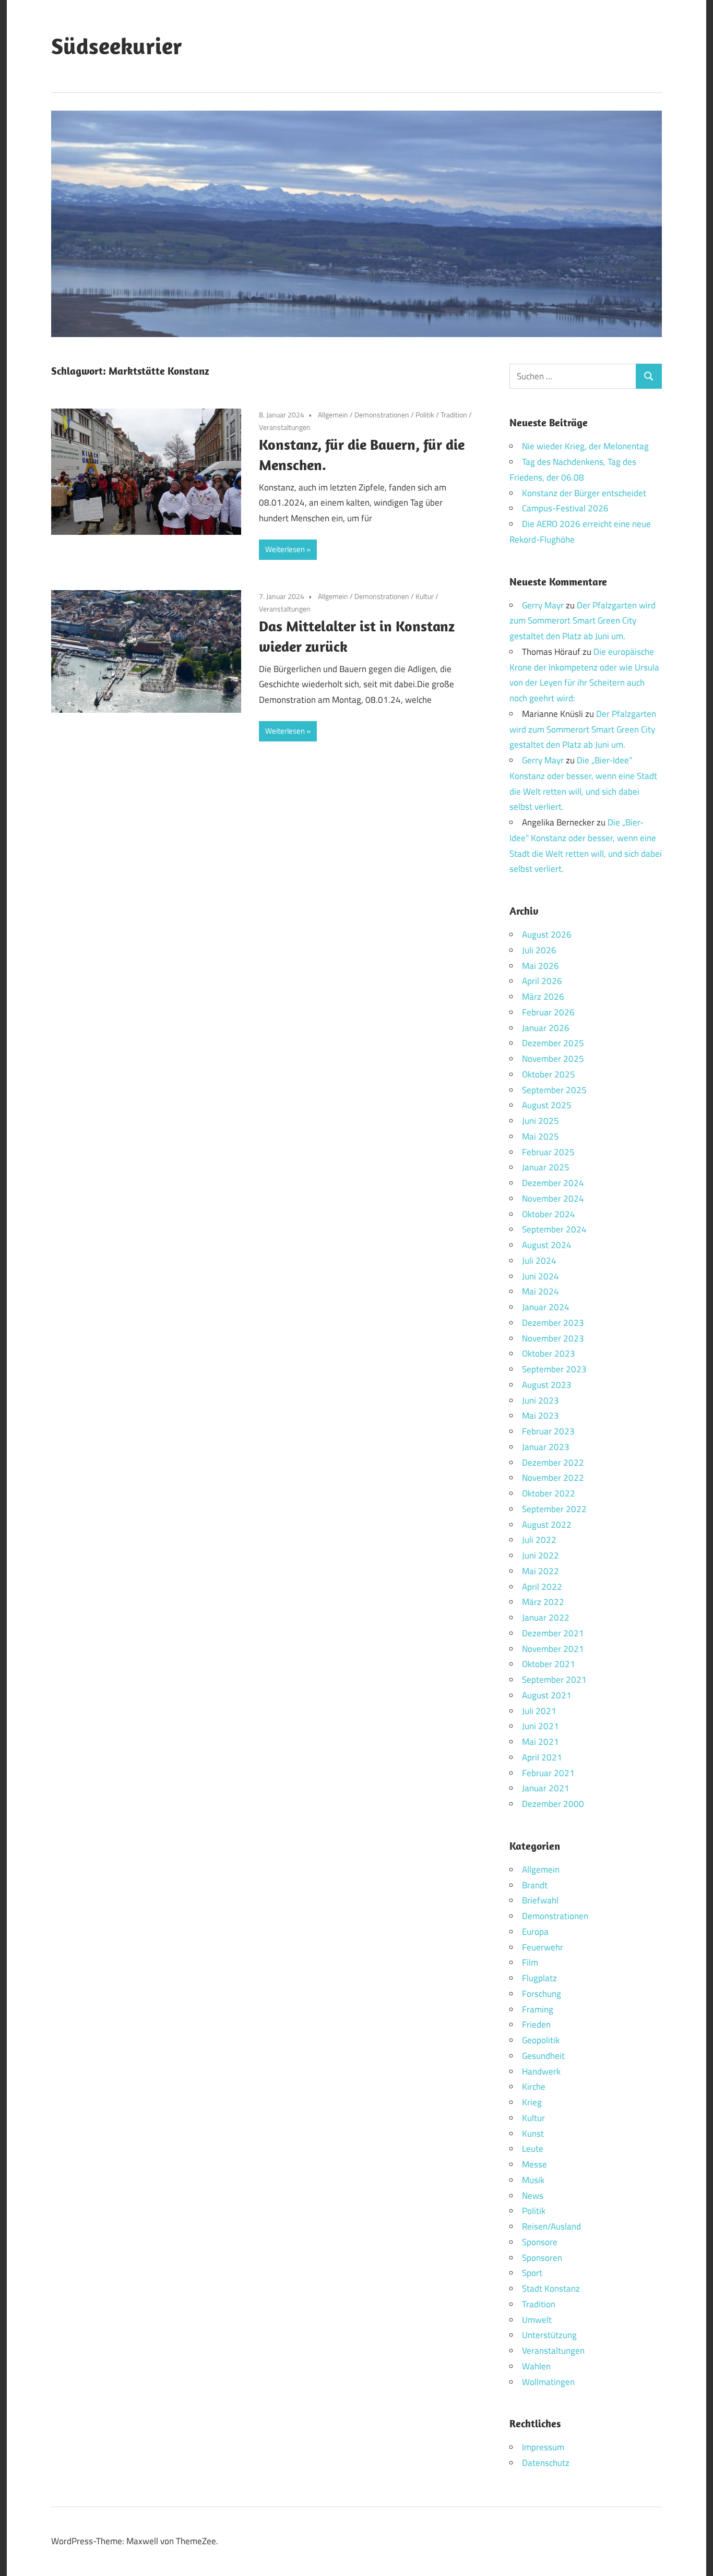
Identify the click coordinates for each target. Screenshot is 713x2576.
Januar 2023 (546, 1447)
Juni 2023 (540, 1400)
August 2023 (547, 1385)
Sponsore (540, 2242)
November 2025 (553, 1059)
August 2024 (547, 1245)
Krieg (532, 2102)
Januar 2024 (546, 1307)
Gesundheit (543, 2056)
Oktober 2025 (549, 1074)
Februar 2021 (548, 1773)
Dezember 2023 (553, 1323)
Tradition (454, 415)
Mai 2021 (540, 1742)
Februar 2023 (548, 1431)
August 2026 (547, 934)
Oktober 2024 (549, 1214)
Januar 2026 (546, 1028)
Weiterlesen (285, 549)
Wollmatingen (548, 2382)
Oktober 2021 (549, 1664)
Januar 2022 (546, 1618)
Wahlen (536, 2366)
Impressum (543, 2447)
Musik (533, 2180)
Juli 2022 (539, 1540)
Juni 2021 (540, 1726)
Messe (534, 2164)
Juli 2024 (539, 1261)
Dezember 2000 (553, 1804)
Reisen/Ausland (551, 2226)
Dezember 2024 (553, 1183)
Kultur (425, 596)
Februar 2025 (548, 1152)
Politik (425, 415)
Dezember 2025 (553, 1043)
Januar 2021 (546, 1788)
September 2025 (554, 1090)
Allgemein (333, 415)
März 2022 (543, 1602)
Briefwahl (540, 1900)
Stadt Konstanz (551, 2289)
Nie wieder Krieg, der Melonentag (585, 446)
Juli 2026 (539, 950)
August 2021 (547, 1695)
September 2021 (554, 1680)
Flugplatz (539, 1978)
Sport (532, 2273)
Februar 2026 (548, 1012)
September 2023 (554, 1369)
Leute (533, 2149)
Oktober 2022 (549, 1493)
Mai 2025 (540, 1136)
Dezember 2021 (553, 1633)
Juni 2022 (540, 1555)
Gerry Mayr (543, 605)
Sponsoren (542, 2258)
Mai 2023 (540, 1416)
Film (530, 1962)
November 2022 (553, 1478)
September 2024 (554, 1229)
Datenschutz (546, 2463)
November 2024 (553, 1199)
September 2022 (554, 1509)
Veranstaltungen (285, 427)
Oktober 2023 (549, 1353)
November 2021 (553, 1649)
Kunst (533, 2134)
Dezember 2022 (553, 1463)
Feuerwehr (543, 1947)
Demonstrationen (382, 415)
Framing (538, 2009)
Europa (535, 1932)
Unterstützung (549, 2335)
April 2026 (542, 981)
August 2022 (547, 1525)
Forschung (542, 1994)
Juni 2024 (540, 1276)
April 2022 (542, 1587)
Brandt (535, 1885)
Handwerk (541, 2071)
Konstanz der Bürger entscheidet (584, 493)
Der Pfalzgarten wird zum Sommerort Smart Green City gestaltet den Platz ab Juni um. (583, 621)
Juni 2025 (540, 1121)
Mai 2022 (540, 1571)
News (533, 2196)
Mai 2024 (540, 1291)
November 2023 (553, 1338)
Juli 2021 (539, 1711)
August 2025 (547, 1105)
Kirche (534, 2087)
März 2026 (543, 997)
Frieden (536, 2024)
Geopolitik (541, 2040)
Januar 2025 (546, 1167)
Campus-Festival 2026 (565, 508)
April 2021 (542, 1757)
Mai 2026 (540, 966)
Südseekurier (117, 46)
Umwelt (537, 2320)
